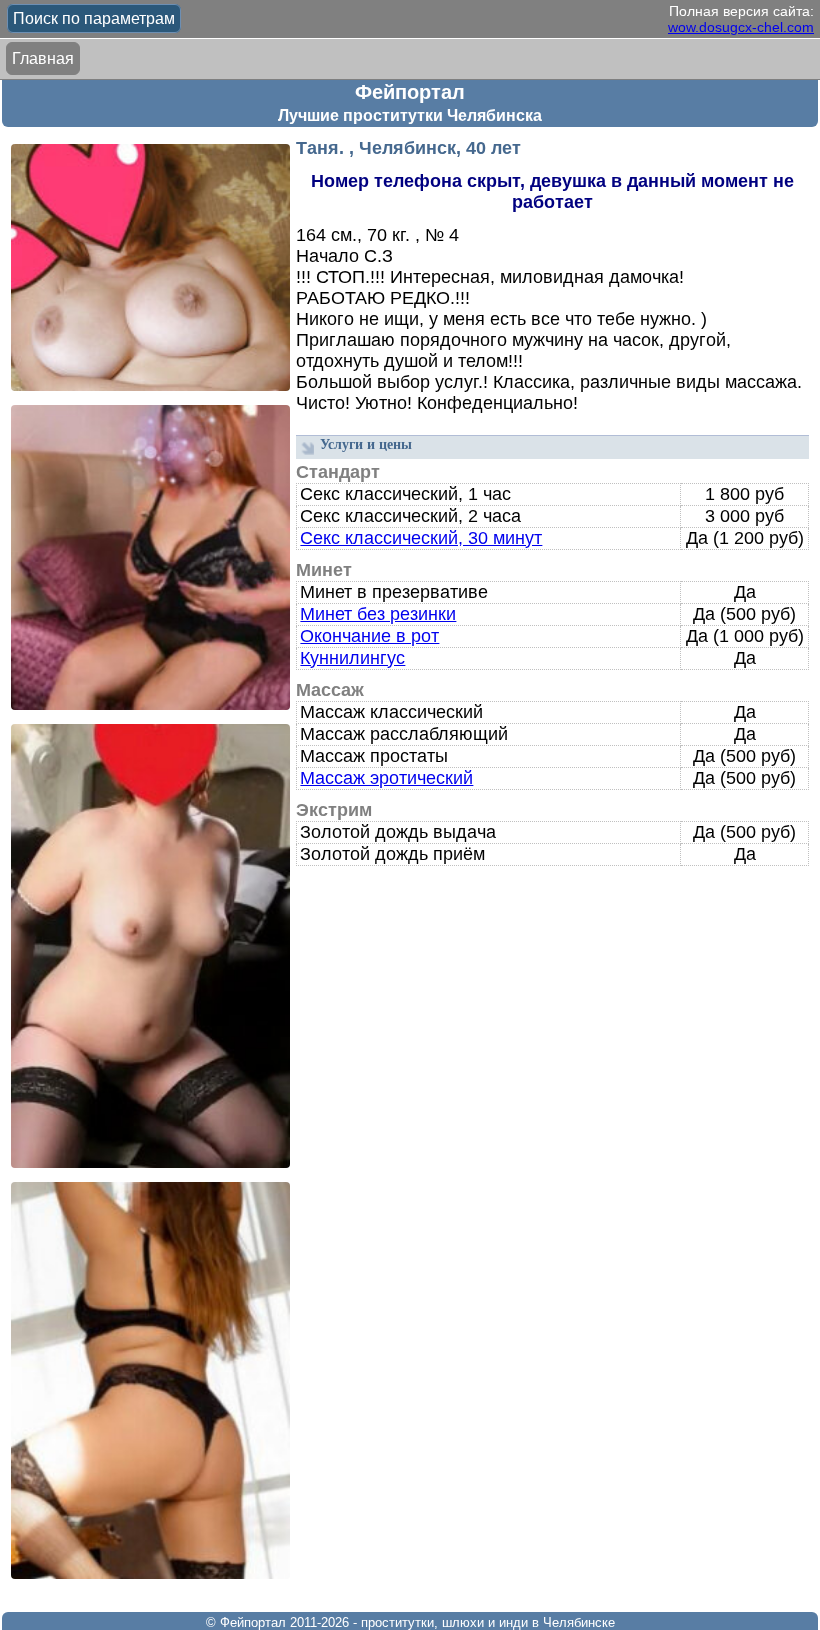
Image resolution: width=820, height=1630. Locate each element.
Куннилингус (352, 658)
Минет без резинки (378, 614)
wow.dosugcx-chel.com (741, 27)
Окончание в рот (369, 636)
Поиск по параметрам (94, 18)
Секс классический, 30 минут (421, 538)
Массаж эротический (386, 778)
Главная (43, 58)
